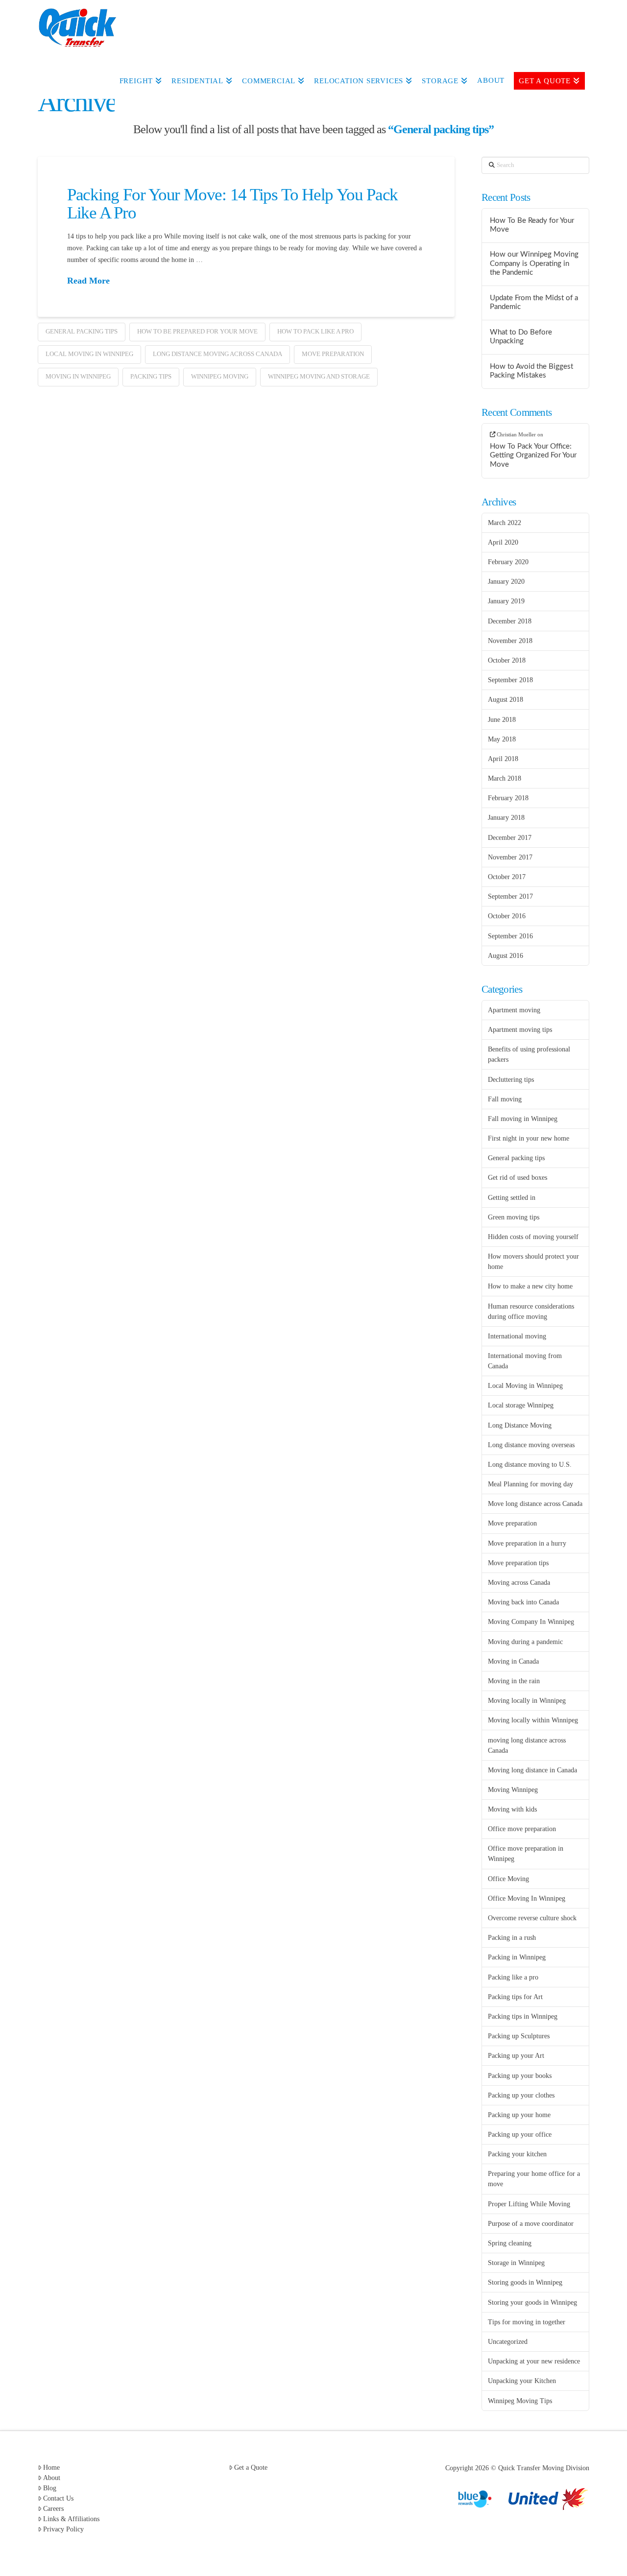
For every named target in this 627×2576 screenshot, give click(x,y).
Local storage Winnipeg (521, 1405)
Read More (88, 281)
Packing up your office (520, 2135)
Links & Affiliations (71, 2519)
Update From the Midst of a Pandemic (534, 303)
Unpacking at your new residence (534, 2361)
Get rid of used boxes (518, 1178)
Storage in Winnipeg (516, 2263)
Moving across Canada (519, 1583)
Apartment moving (514, 1010)
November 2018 (510, 641)
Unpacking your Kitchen (522, 2381)
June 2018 (502, 720)
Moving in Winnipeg (78, 376)
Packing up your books (520, 2076)
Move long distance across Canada (535, 1504)
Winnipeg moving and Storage (319, 376)
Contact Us (58, 2498)
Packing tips (151, 376)
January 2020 (506, 582)
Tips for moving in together (527, 2322)
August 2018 (506, 700)
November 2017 (510, 857)
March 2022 (505, 523)
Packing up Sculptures (519, 2036)
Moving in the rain (514, 1681)
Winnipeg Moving (220, 376)
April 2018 (503, 759)
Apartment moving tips (520, 1030)
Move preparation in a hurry (527, 1543)
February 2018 (508, 798)
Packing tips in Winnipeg (523, 2016)
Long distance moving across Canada (217, 354)
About (52, 2478)
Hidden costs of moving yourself (533, 1237)
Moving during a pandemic (525, 1642)
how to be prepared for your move (197, 331)
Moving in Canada (513, 1661)
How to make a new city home (530, 1286)
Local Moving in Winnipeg (89, 354)
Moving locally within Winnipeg (533, 1720)
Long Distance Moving (520, 1425)
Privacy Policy (63, 2529)
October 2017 (507, 877)
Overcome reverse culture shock (532, 1918)
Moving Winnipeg (513, 1790)
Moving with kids (512, 1809)
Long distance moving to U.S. (530, 1465)
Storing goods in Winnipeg (525, 2282)
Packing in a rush (512, 1938)
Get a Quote (251, 2468)
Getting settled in (512, 1198)
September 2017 (510, 896)
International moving (517, 1336)
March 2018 (505, 778)
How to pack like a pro (315, 331)
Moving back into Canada (523, 1602)
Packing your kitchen (517, 2154)
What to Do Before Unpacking (521, 337)
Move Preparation (333, 354)
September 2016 (510, 936)
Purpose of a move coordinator (531, 2224)
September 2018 (510, 680)
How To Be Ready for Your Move (532, 225)
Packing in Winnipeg (517, 1957)
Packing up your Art (516, 2056)
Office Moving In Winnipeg (527, 1898)
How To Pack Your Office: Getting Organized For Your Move (533, 455)
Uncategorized (508, 2342)
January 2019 (506, 601)
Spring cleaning (510, 2243)
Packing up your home (519, 2115)
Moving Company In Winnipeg (531, 1622)
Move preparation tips (518, 1563)
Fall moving (505, 1099)
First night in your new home (529, 1138)
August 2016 (506, 956)
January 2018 (506, 818)
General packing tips (82, 331)
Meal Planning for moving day (531, 1484)
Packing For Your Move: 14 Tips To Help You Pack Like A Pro (232, 204)
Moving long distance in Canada (532, 1770)
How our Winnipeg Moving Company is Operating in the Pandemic (534, 263)
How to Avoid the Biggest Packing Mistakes (531, 371)
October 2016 (507, 916)
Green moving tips (514, 1217)
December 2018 (510, 621)
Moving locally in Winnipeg (527, 1701)
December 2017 (510, 838)
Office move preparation (522, 1829)
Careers (53, 2509)
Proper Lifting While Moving (529, 2204)
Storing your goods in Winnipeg (532, 2302)
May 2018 (502, 739)
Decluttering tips (511, 1080)
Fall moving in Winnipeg (523, 1119)
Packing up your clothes (521, 2095)
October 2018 (507, 660)
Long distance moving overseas (531, 1445)
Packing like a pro (513, 1977)
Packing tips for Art (515, 1997)
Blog (50, 2488)
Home (51, 2468)
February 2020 (508, 562)
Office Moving (508, 1879)
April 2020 (503, 542)
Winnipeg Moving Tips (520, 2401)
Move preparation (512, 1523)
